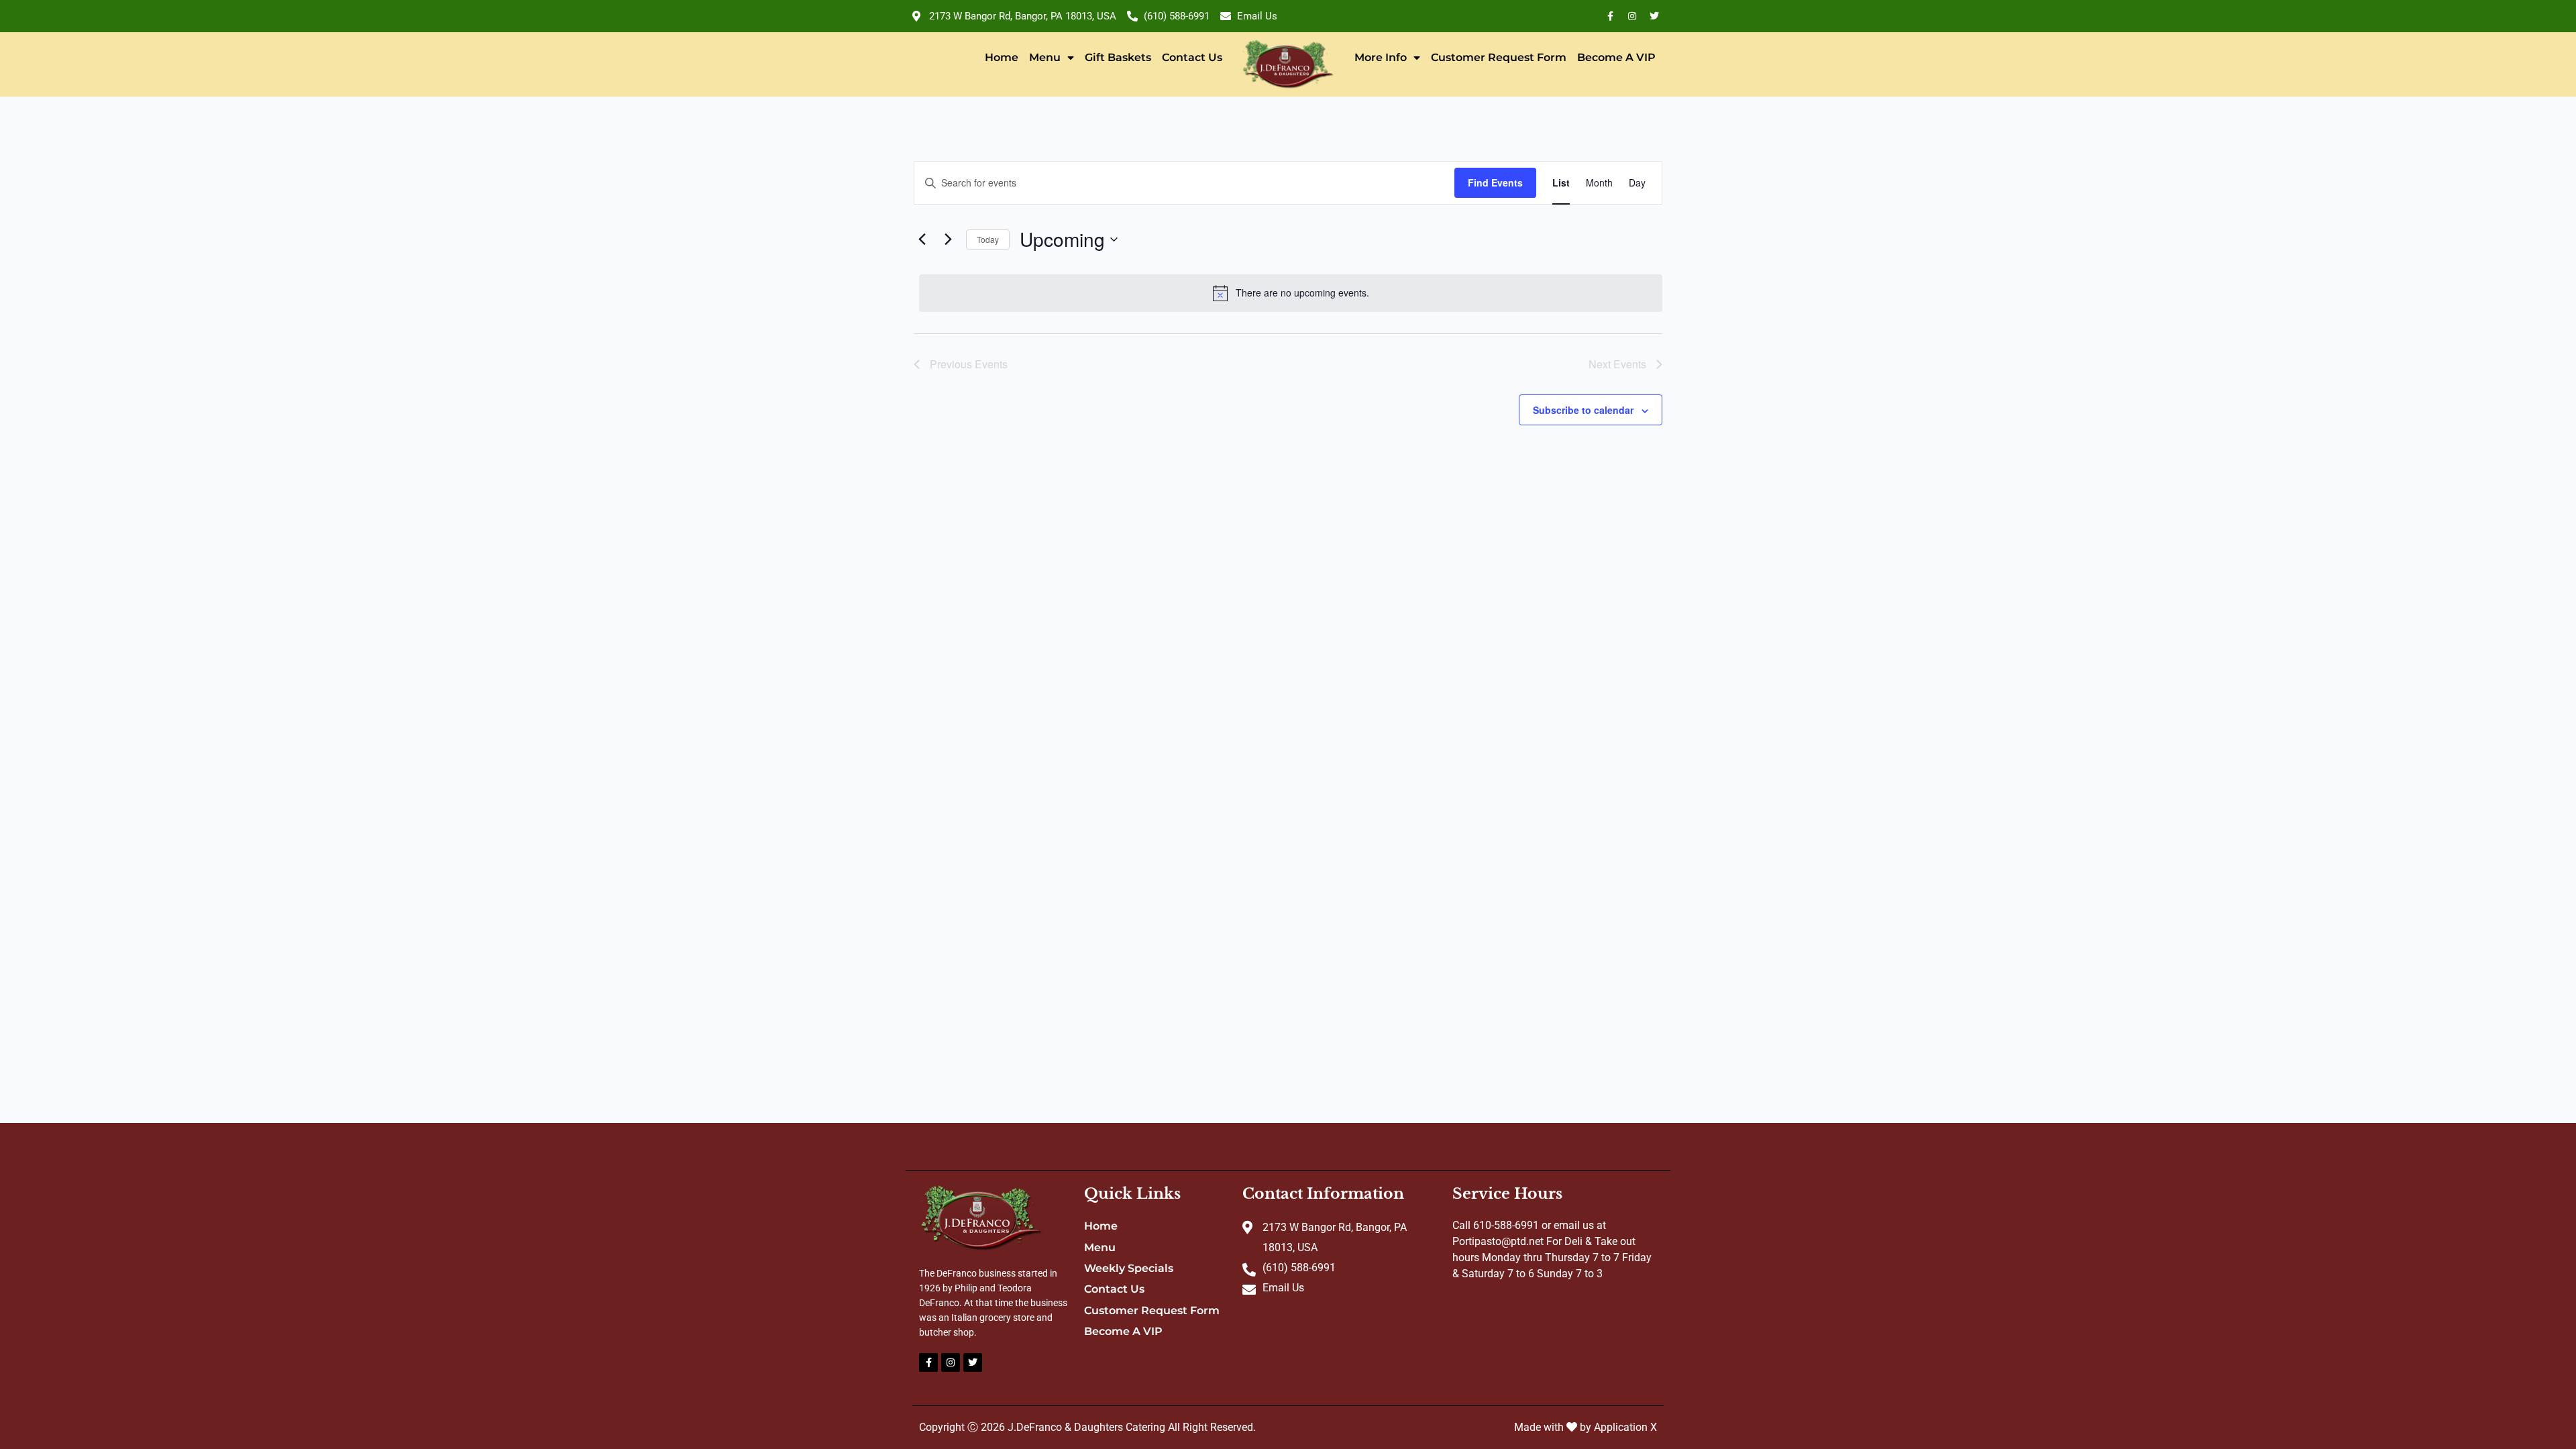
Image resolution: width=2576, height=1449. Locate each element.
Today (988, 239)
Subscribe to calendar (1583, 410)
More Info (1381, 57)
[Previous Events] (922, 239)
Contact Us (1192, 57)
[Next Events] (948, 239)
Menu (1045, 57)
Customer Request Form (1499, 57)
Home (1002, 57)
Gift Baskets (1118, 57)
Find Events (1495, 182)
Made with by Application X (1586, 1427)
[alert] (1291, 293)
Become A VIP (1616, 57)
